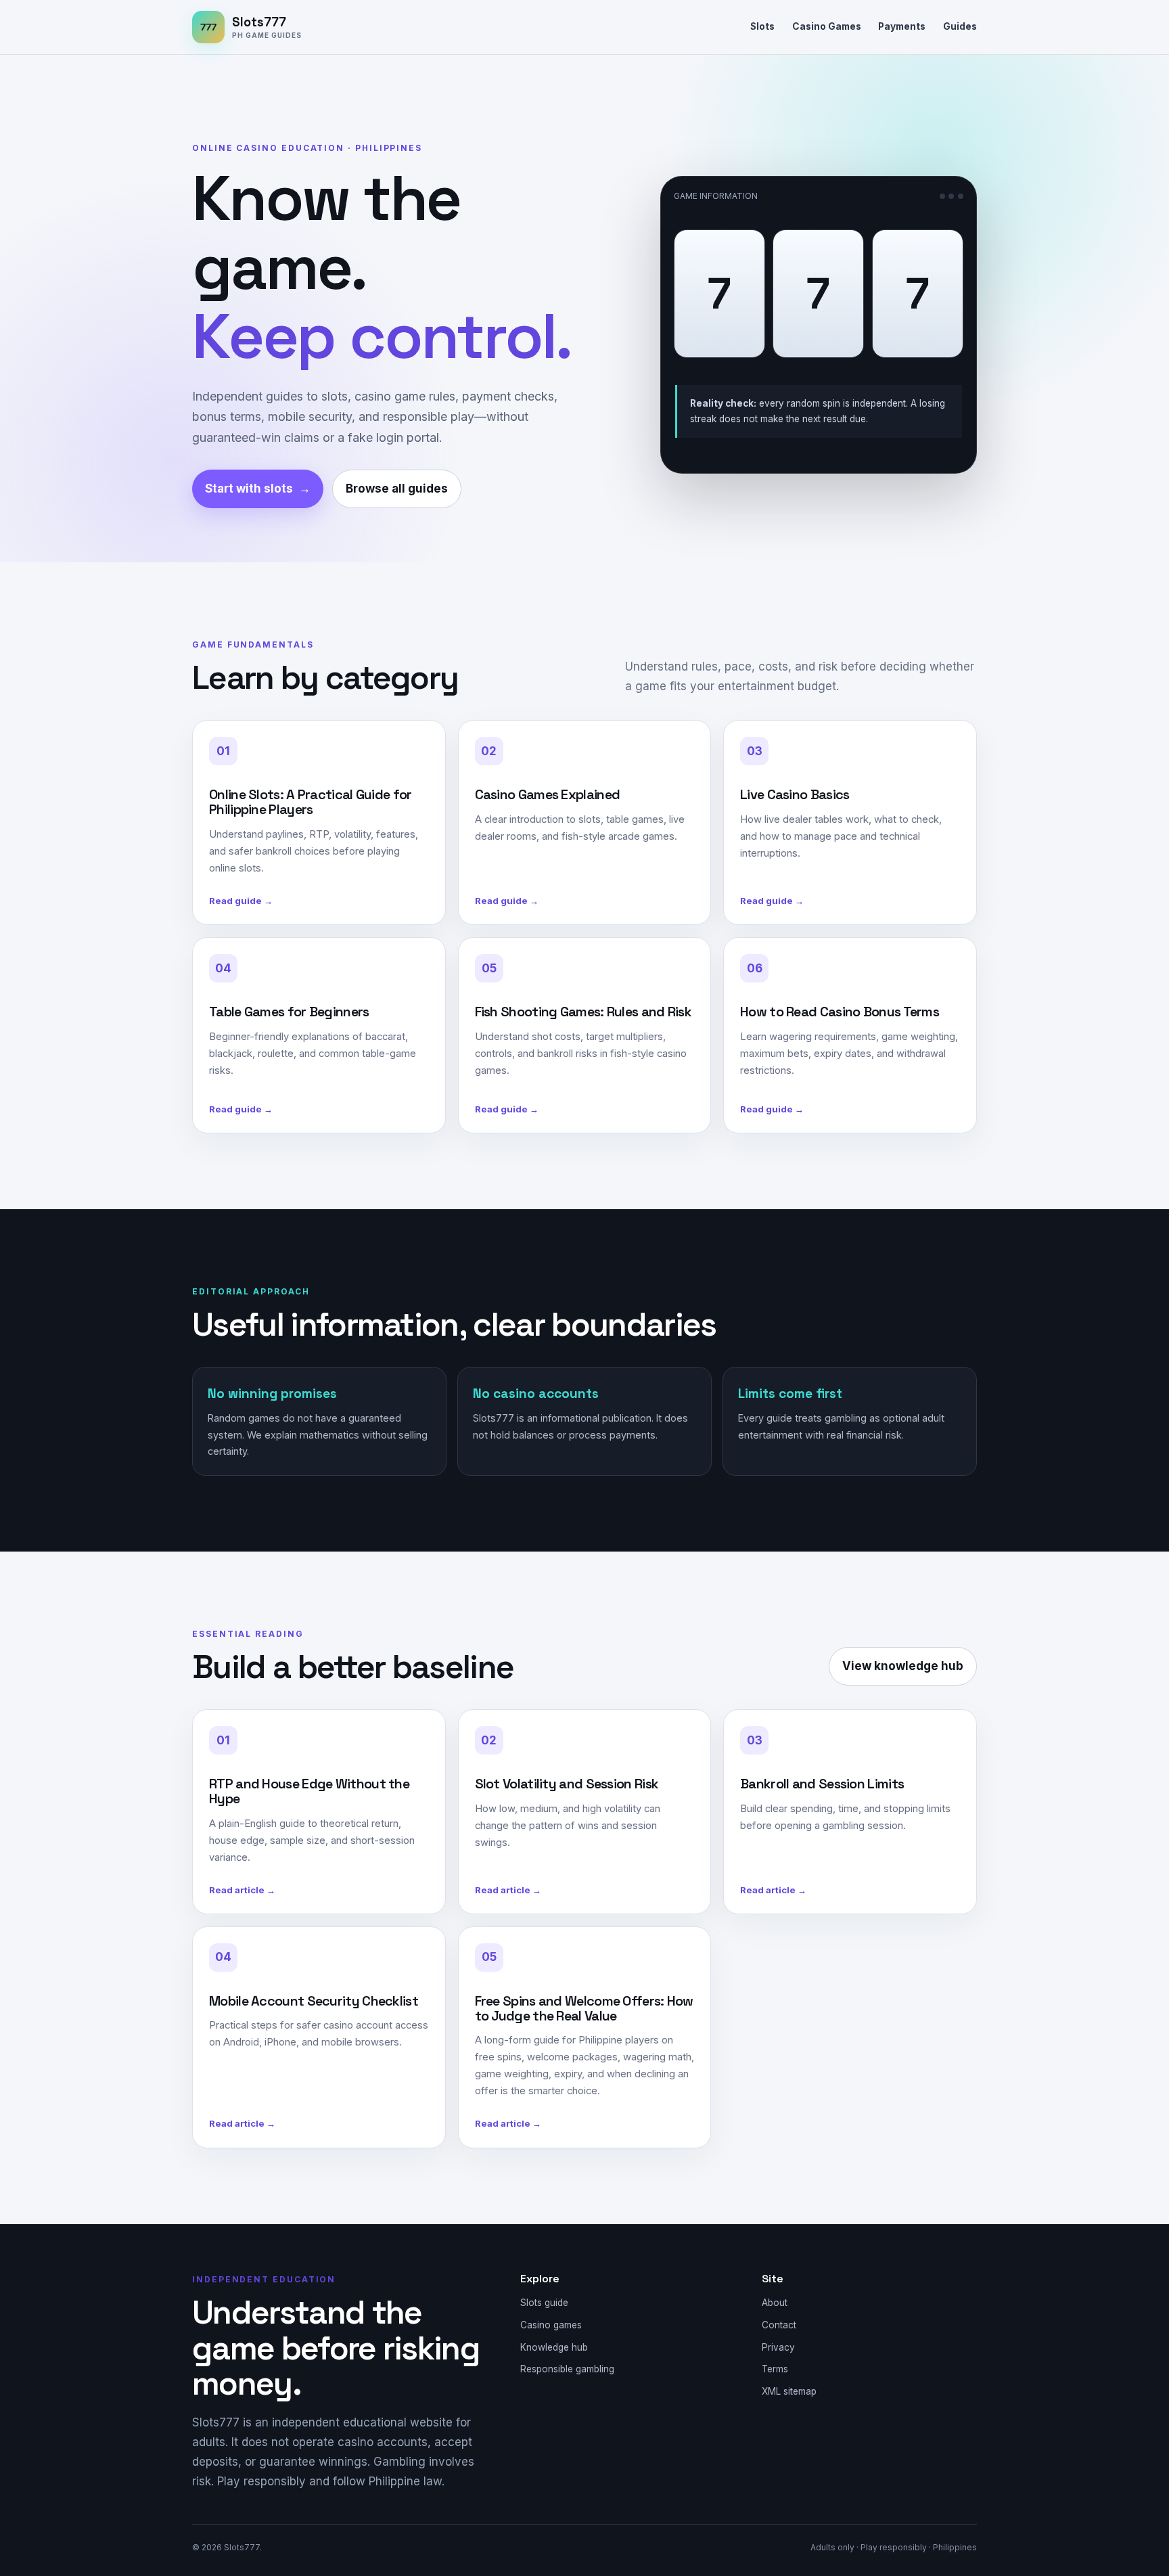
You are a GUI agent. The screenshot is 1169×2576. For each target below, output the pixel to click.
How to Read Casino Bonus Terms (840, 1012)
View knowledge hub (903, 1666)
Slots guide (544, 2303)
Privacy (778, 2347)
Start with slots (258, 489)
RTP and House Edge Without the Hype (309, 1791)
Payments (902, 26)
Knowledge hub (554, 2347)
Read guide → (241, 901)
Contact (779, 2325)
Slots (762, 26)
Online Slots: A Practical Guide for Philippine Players (311, 802)
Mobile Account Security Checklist (314, 2001)
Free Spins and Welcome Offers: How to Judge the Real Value (584, 2008)
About (775, 2303)
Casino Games (827, 26)
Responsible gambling (567, 2369)
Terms (775, 2369)
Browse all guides (397, 489)
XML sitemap (789, 2391)
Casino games (551, 2325)
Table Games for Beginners (289, 1012)
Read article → (242, 1890)
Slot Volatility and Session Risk (567, 1784)
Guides (960, 26)
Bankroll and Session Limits (822, 1784)
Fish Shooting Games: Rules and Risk (583, 1012)
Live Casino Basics (795, 794)
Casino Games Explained (548, 794)
